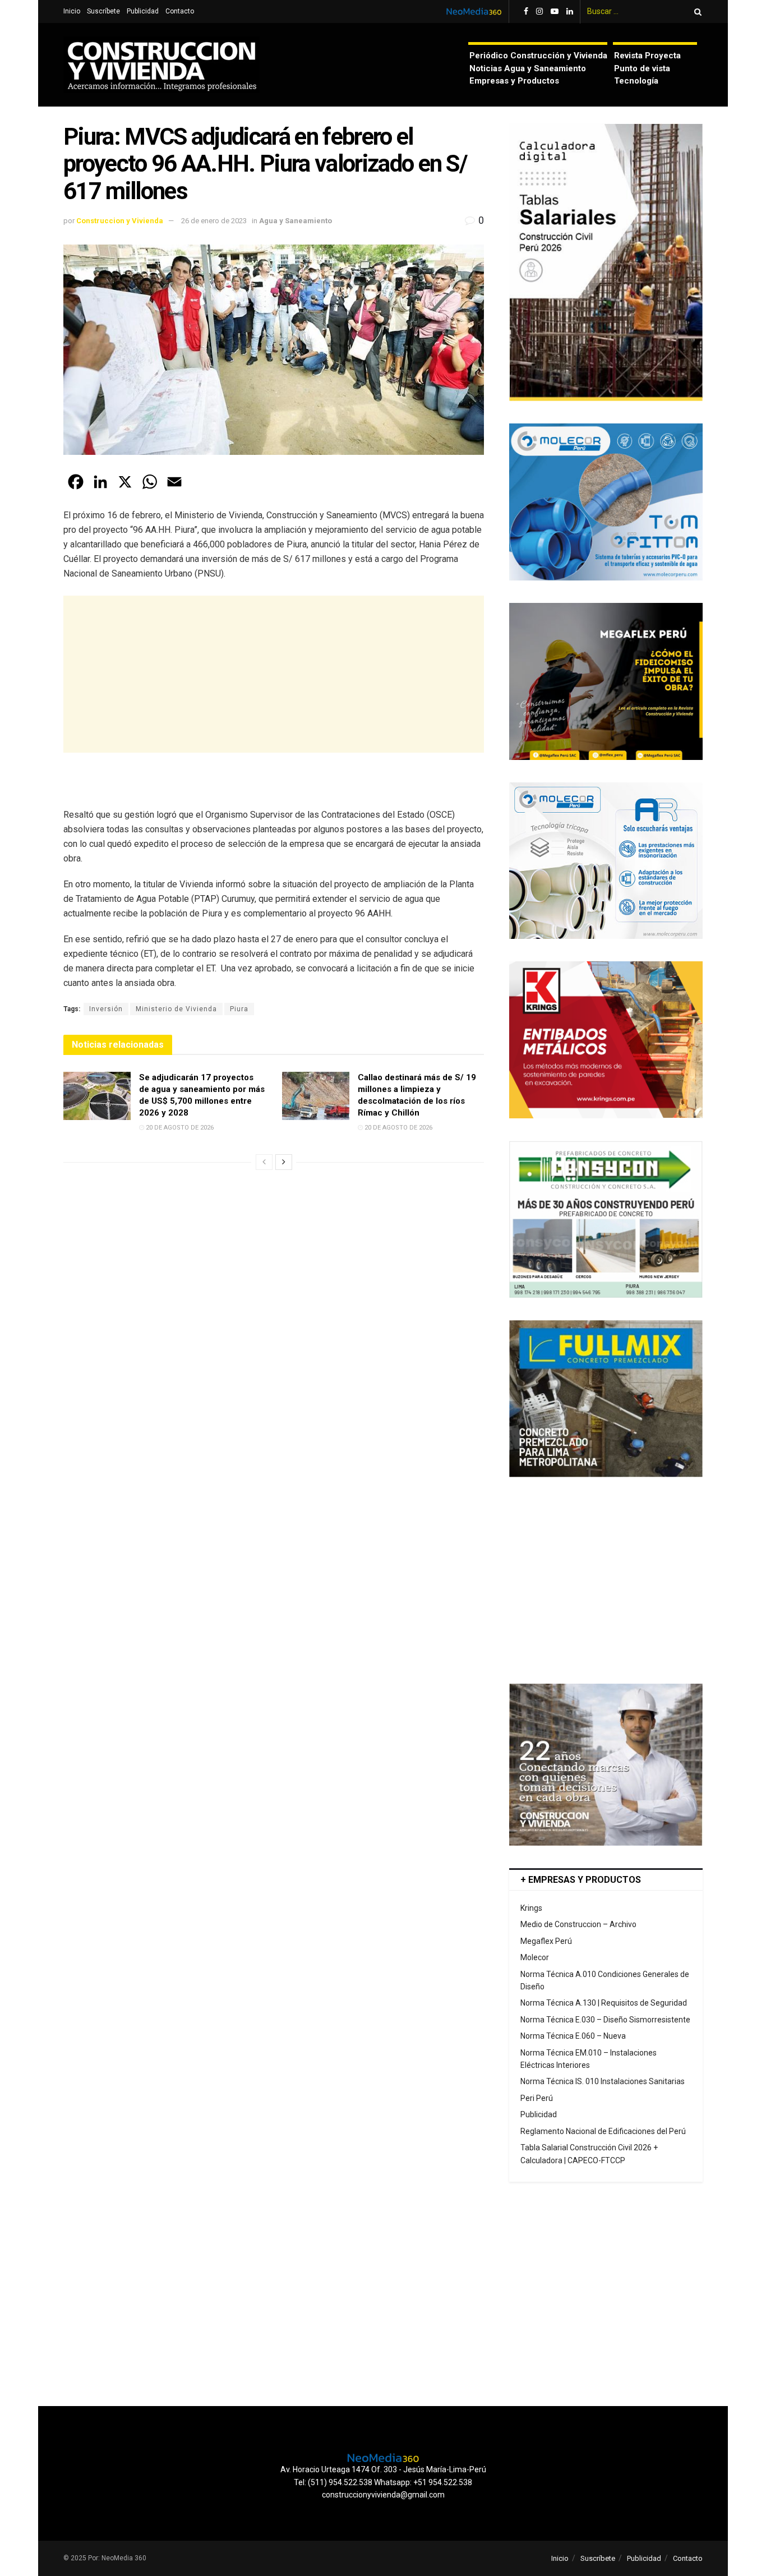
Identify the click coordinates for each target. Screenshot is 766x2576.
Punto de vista (642, 68)
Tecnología (636, 81)
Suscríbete (103, 11)
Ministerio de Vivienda (176, 1009)
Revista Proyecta (647, 56)
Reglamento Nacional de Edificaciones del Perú (603, 2131)
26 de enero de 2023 (214, 221)
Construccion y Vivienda (120, 221)
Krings (531, 1908)
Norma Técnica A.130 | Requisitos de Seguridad (604, 2003)
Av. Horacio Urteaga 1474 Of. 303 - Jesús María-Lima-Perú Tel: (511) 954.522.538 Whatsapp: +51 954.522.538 (383, 2476)
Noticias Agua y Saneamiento (528, 68)
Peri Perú (537, 2098)
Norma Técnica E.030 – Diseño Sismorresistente (605, 2020)
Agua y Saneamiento (296, 221)
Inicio (72, 11)
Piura (239, 1009)
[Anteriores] (264, 1162)
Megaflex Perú (546, 1941)
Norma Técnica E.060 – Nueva (573, 2036)
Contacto (180, 11)
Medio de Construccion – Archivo (578, 1924)
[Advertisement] (274, 674)
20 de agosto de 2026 (179, 1128)
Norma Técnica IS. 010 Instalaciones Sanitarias (603, 2081)
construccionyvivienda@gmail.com (383, 2495)
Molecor (535, 1957)
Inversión (106, 1009)
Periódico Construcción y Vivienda (538, 56)
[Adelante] (284, 1162)
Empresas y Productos (514, 81)
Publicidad (143, 11)
